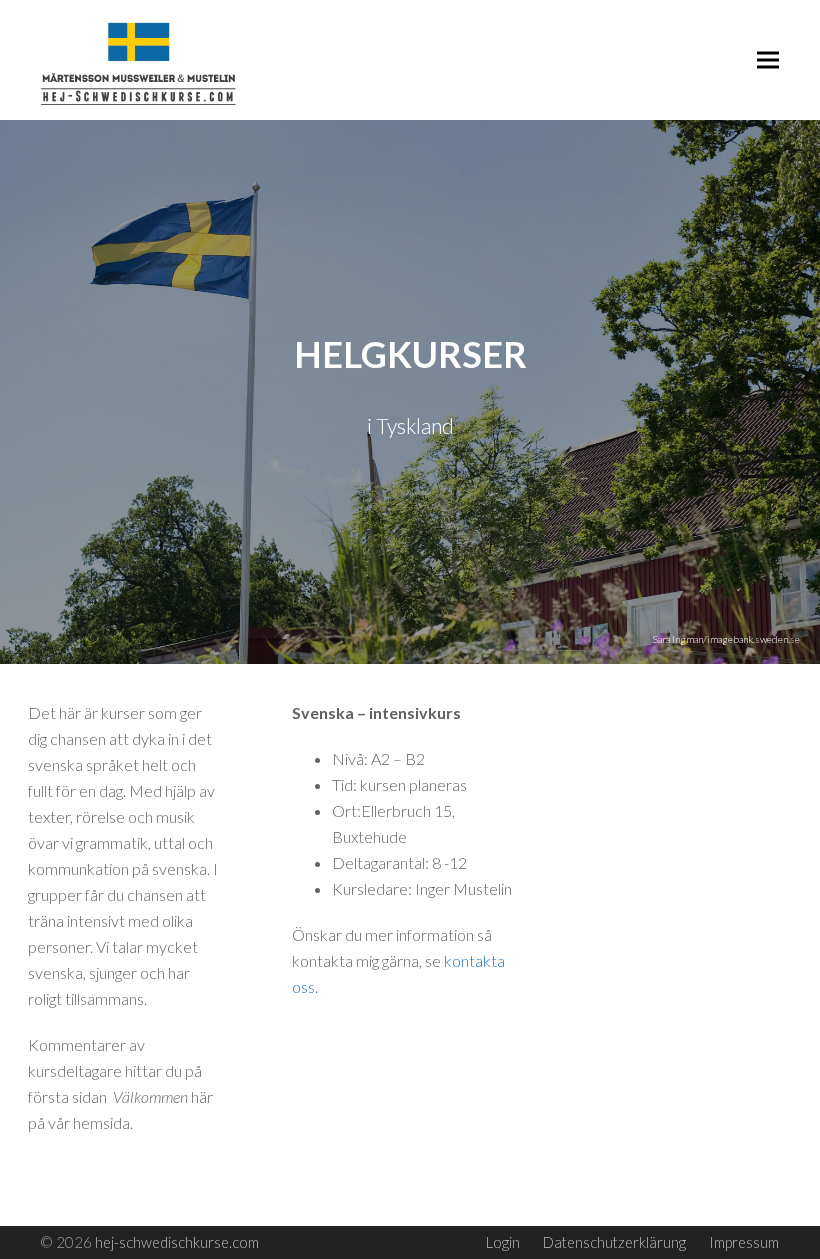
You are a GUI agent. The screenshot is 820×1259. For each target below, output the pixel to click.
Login (503, 1242)
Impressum (744, 1242)
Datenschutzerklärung (614, 1242)
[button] (768, 59)
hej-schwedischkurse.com (177, 1242)
